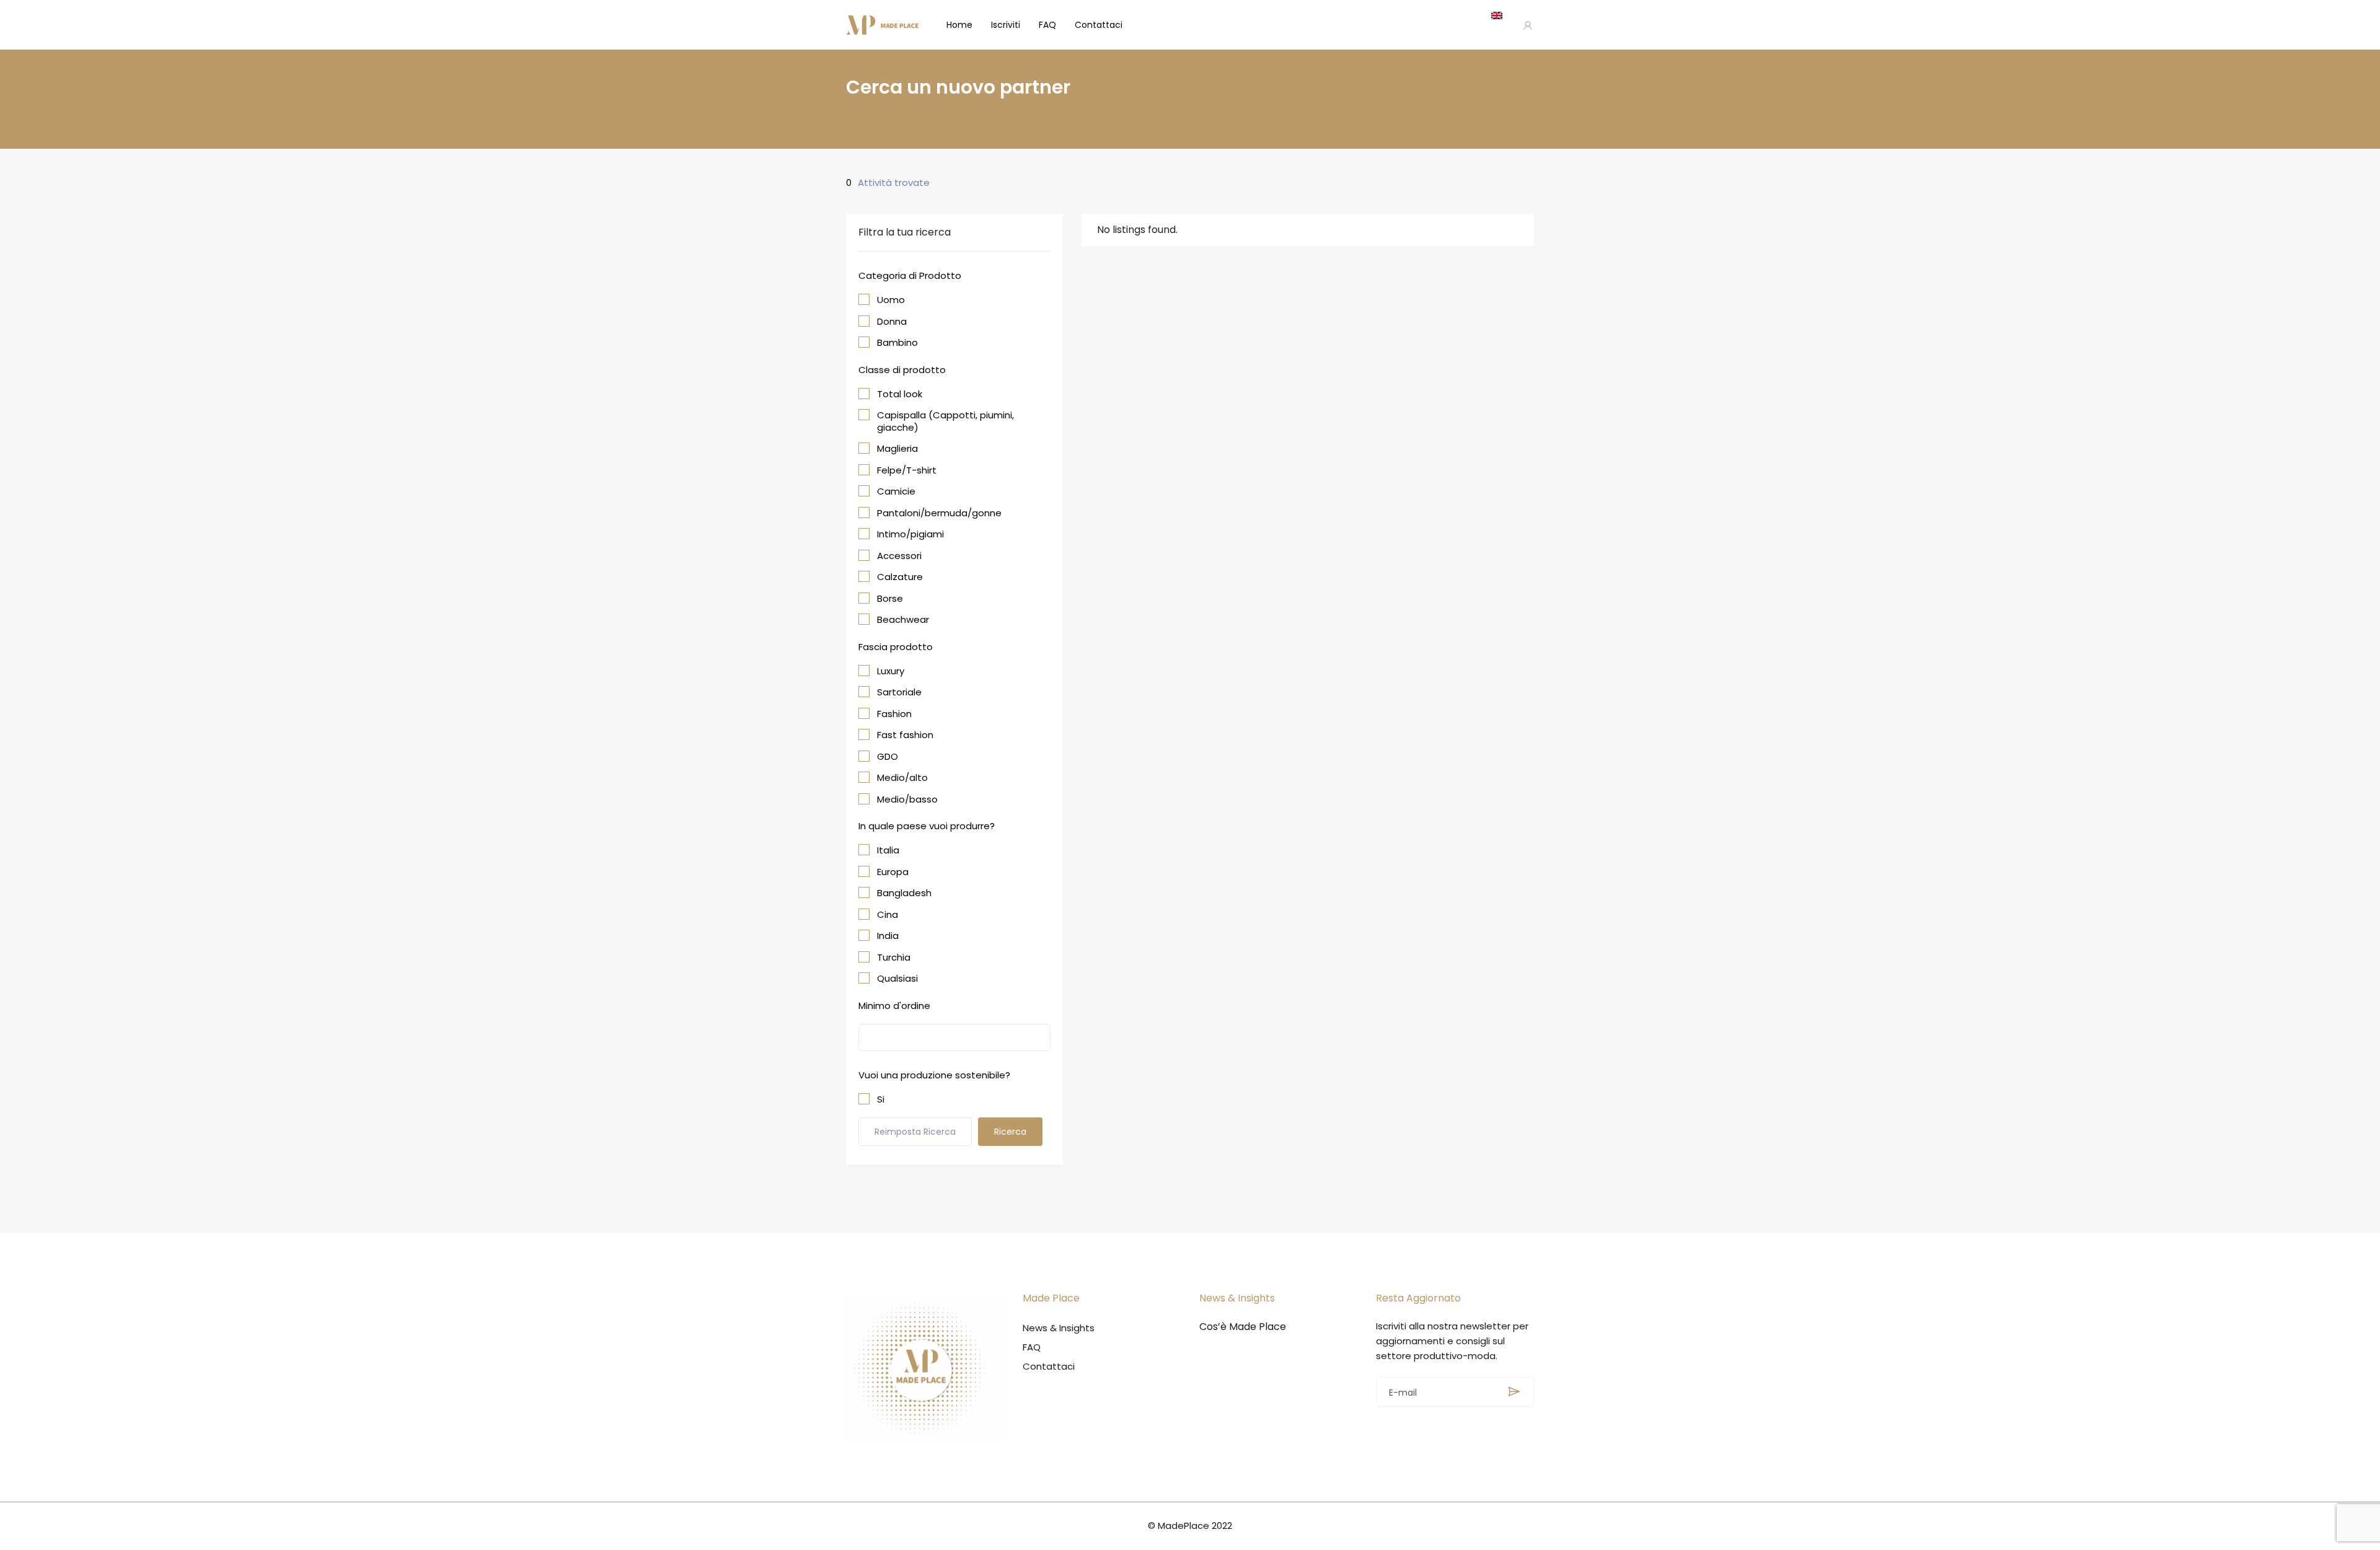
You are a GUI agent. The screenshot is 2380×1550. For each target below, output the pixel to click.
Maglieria (897, 449)
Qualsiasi (897, 979)
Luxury (891, 671)
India (888, 936)
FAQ (1047, 25)
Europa (893, 872)
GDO (888, 757)
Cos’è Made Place (1243, 1327)
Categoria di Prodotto (910, 275)
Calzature (900, 577)
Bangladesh (904, 893)
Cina (888, 915)
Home (959, 25)
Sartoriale (899, 692)
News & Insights (1059, 1328)
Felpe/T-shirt (907, 470)
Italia (888, 850)
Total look (900, 394)
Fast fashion (905, 735)
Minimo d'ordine (894, 1006)
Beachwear (903, 620)
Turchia (894, 958)
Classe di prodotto (902, 370)
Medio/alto (902, 778)
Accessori (899, 556)
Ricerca (1010, 1132)
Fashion (894, 714)
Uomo (891, 300)
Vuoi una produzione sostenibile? (934, 1075)
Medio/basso (907, 799)
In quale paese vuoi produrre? (927, 826)
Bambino (897, 343)
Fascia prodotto (896, 647)
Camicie (896, 491)
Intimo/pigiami (910, 534)
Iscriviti (1006, 25)
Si (881, 1099)
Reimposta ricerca (915, 1132)
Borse (890, 599)
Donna (892, 322)
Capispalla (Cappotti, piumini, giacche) (945, 421)
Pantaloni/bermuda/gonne (939, 513)
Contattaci (1099, 25)
